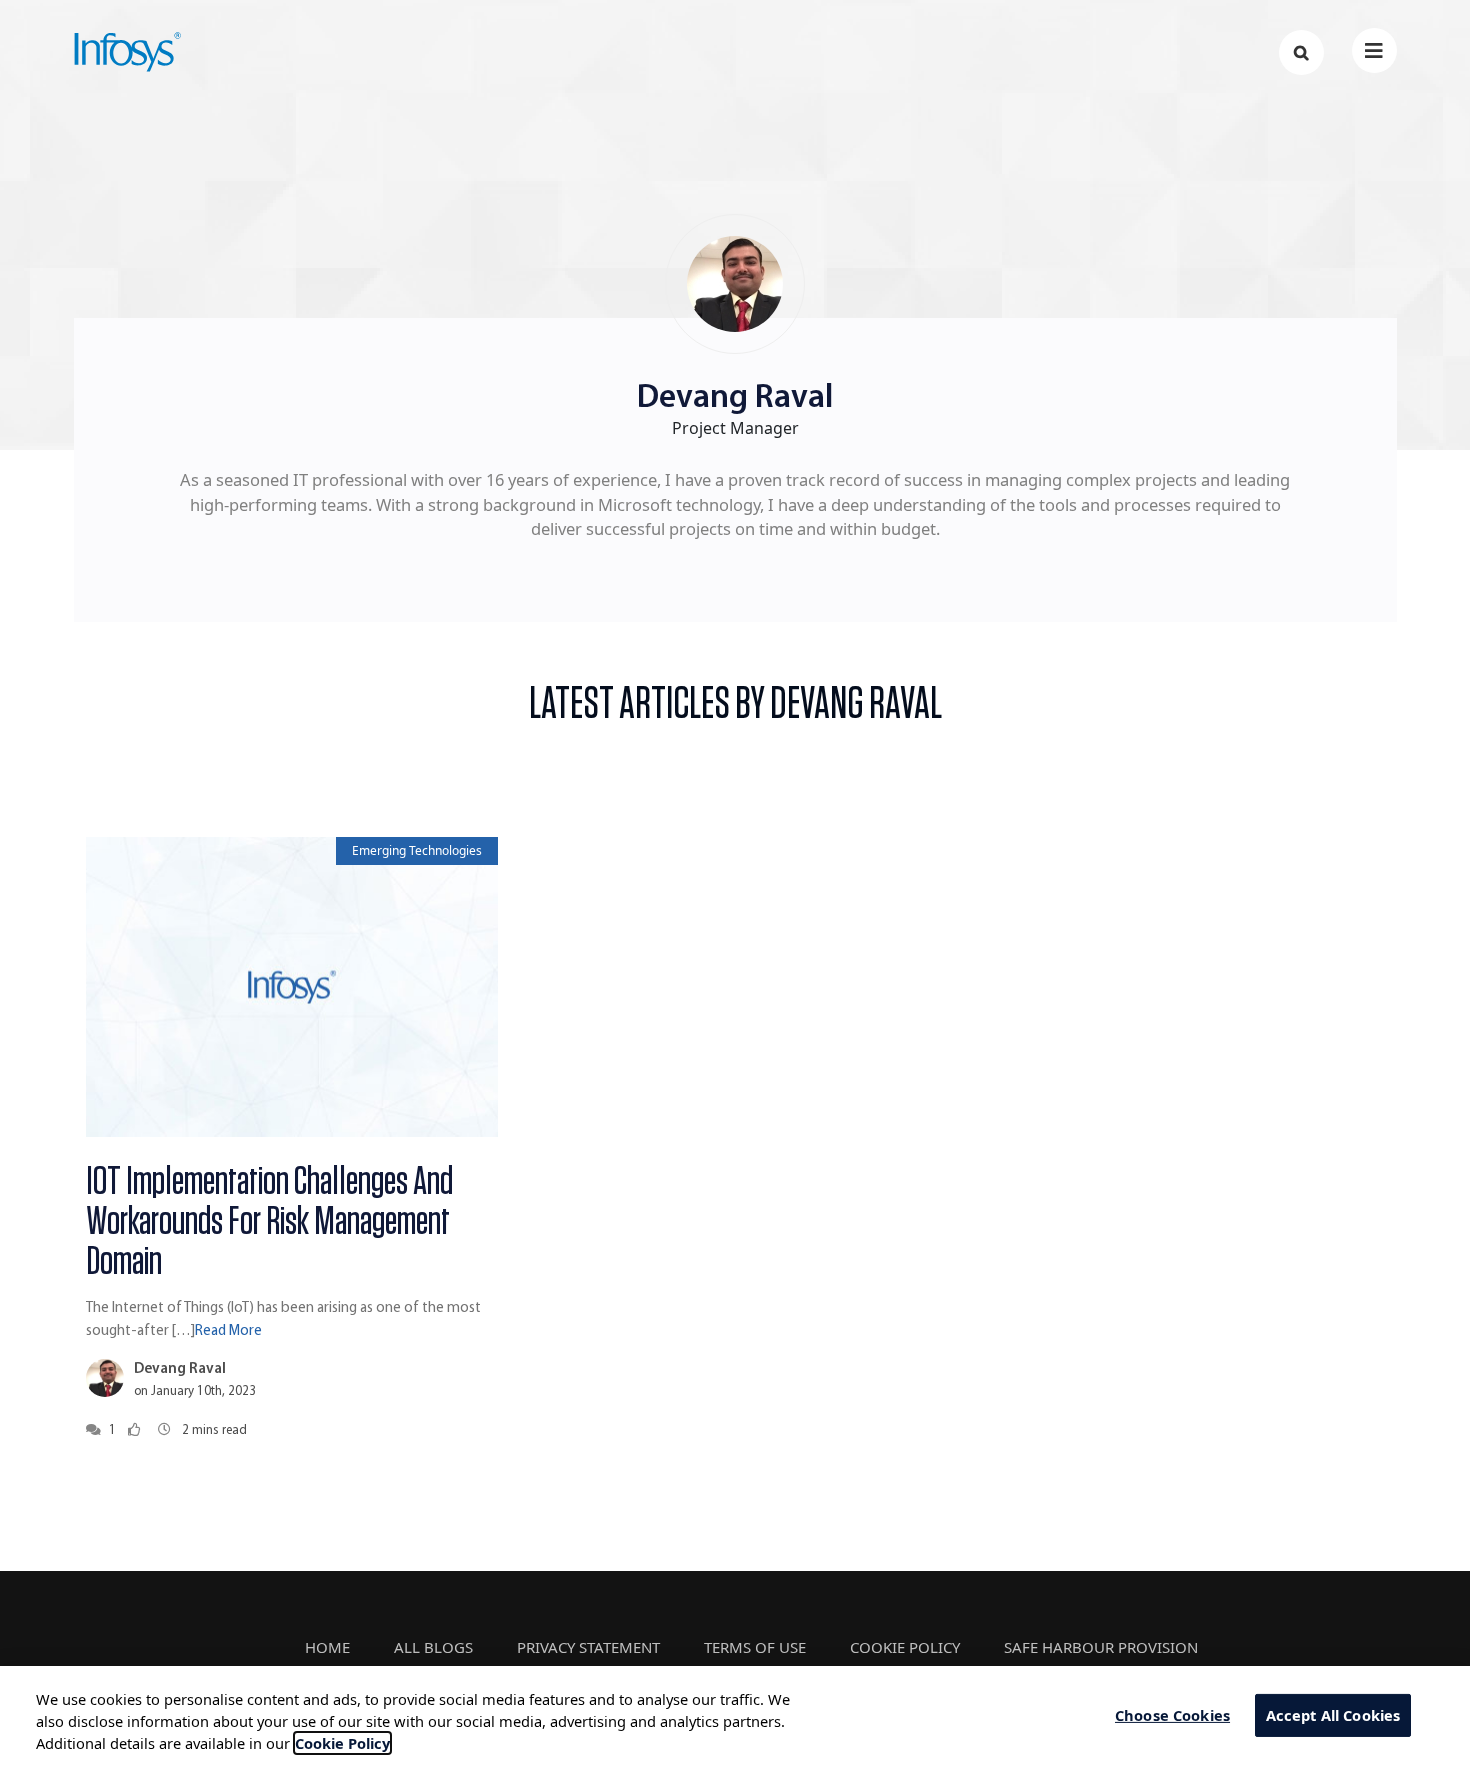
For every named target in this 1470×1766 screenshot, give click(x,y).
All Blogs (433, 1647)
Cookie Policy (905, 1647)
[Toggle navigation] (1374, 50)
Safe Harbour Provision (1101, 1647)
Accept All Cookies (1333, 1715)
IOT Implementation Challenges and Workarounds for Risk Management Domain (269, 1222)
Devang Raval (180, 1369)
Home (327, 1647)
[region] (735, 1716)
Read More (228, 1331)
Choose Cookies (1172, 1715)
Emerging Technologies (417, 850)
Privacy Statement (588, 1647)
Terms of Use (755, 1647)
